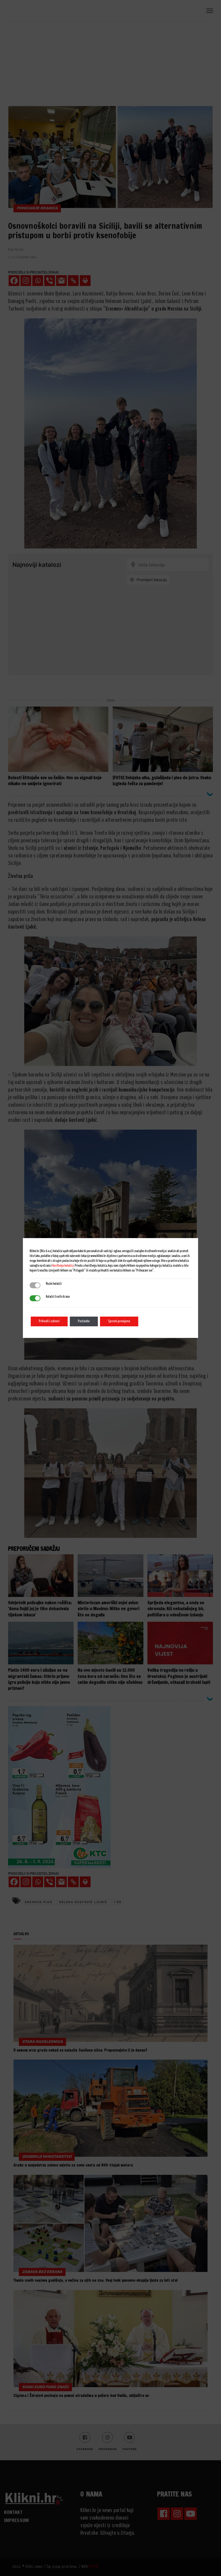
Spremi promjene (119, 1321)
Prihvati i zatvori (49, 1321)
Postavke (84, 1321)
